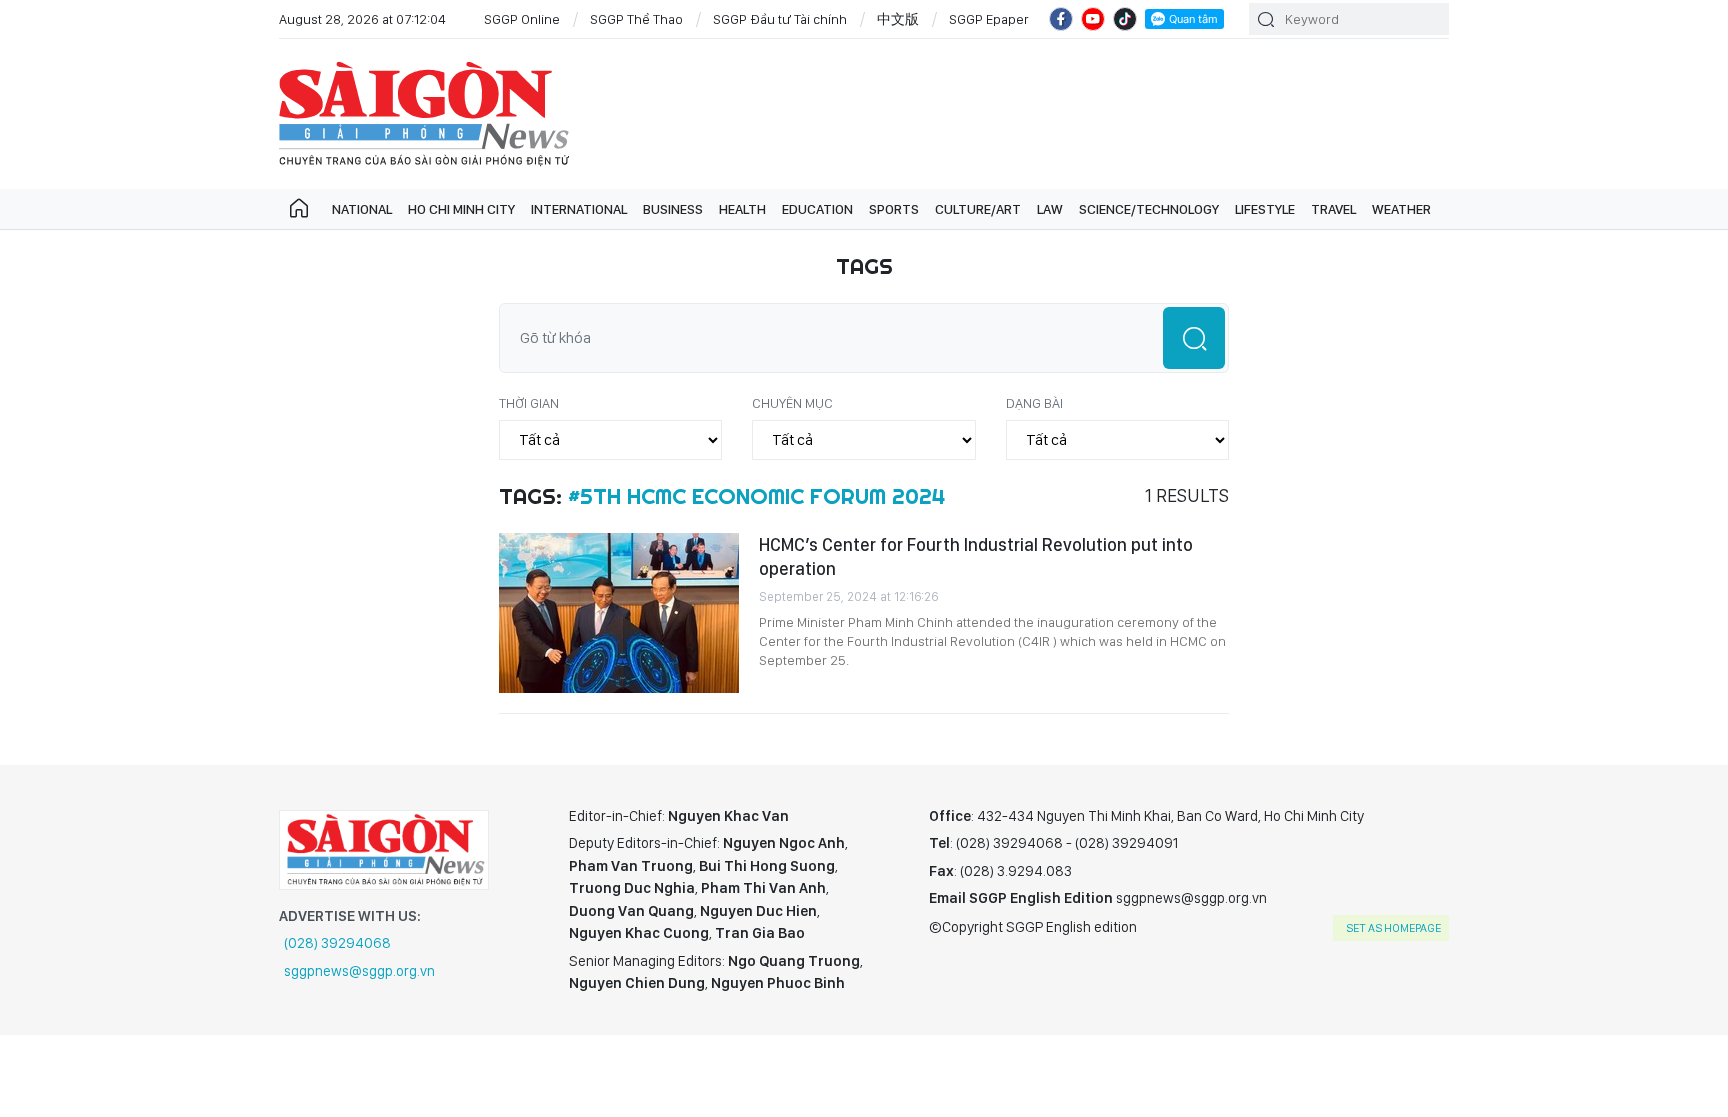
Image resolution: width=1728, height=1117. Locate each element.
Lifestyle (1265, 209)
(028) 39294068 (337, 943)
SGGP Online (522, 19)
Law (1050, 209)
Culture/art (978, 209)
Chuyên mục (792, 403)
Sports (894, 209)
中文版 (898, 19)
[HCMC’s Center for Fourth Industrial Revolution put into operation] (619, 613)
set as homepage (1393, 928)
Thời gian (529, 403)
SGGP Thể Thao (636, 19)
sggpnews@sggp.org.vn (359, 971)
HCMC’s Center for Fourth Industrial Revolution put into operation (976, 556)
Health (742, 209)
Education (817, 209)
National (362, 209)
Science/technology (1149, 209)
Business (673, 209)
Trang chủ (299, 209)
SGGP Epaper (989, 19)
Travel (1333, 209)
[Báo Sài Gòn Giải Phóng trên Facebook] (1061, 19)
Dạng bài (1034, 403)
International (579, 209)
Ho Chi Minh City (461, 209)
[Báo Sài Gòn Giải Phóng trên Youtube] (1093, 19)
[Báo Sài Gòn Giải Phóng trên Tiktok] (1125, 19)
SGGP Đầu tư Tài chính (780, 19)
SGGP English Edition (424, 114)
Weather (1401, 209)
